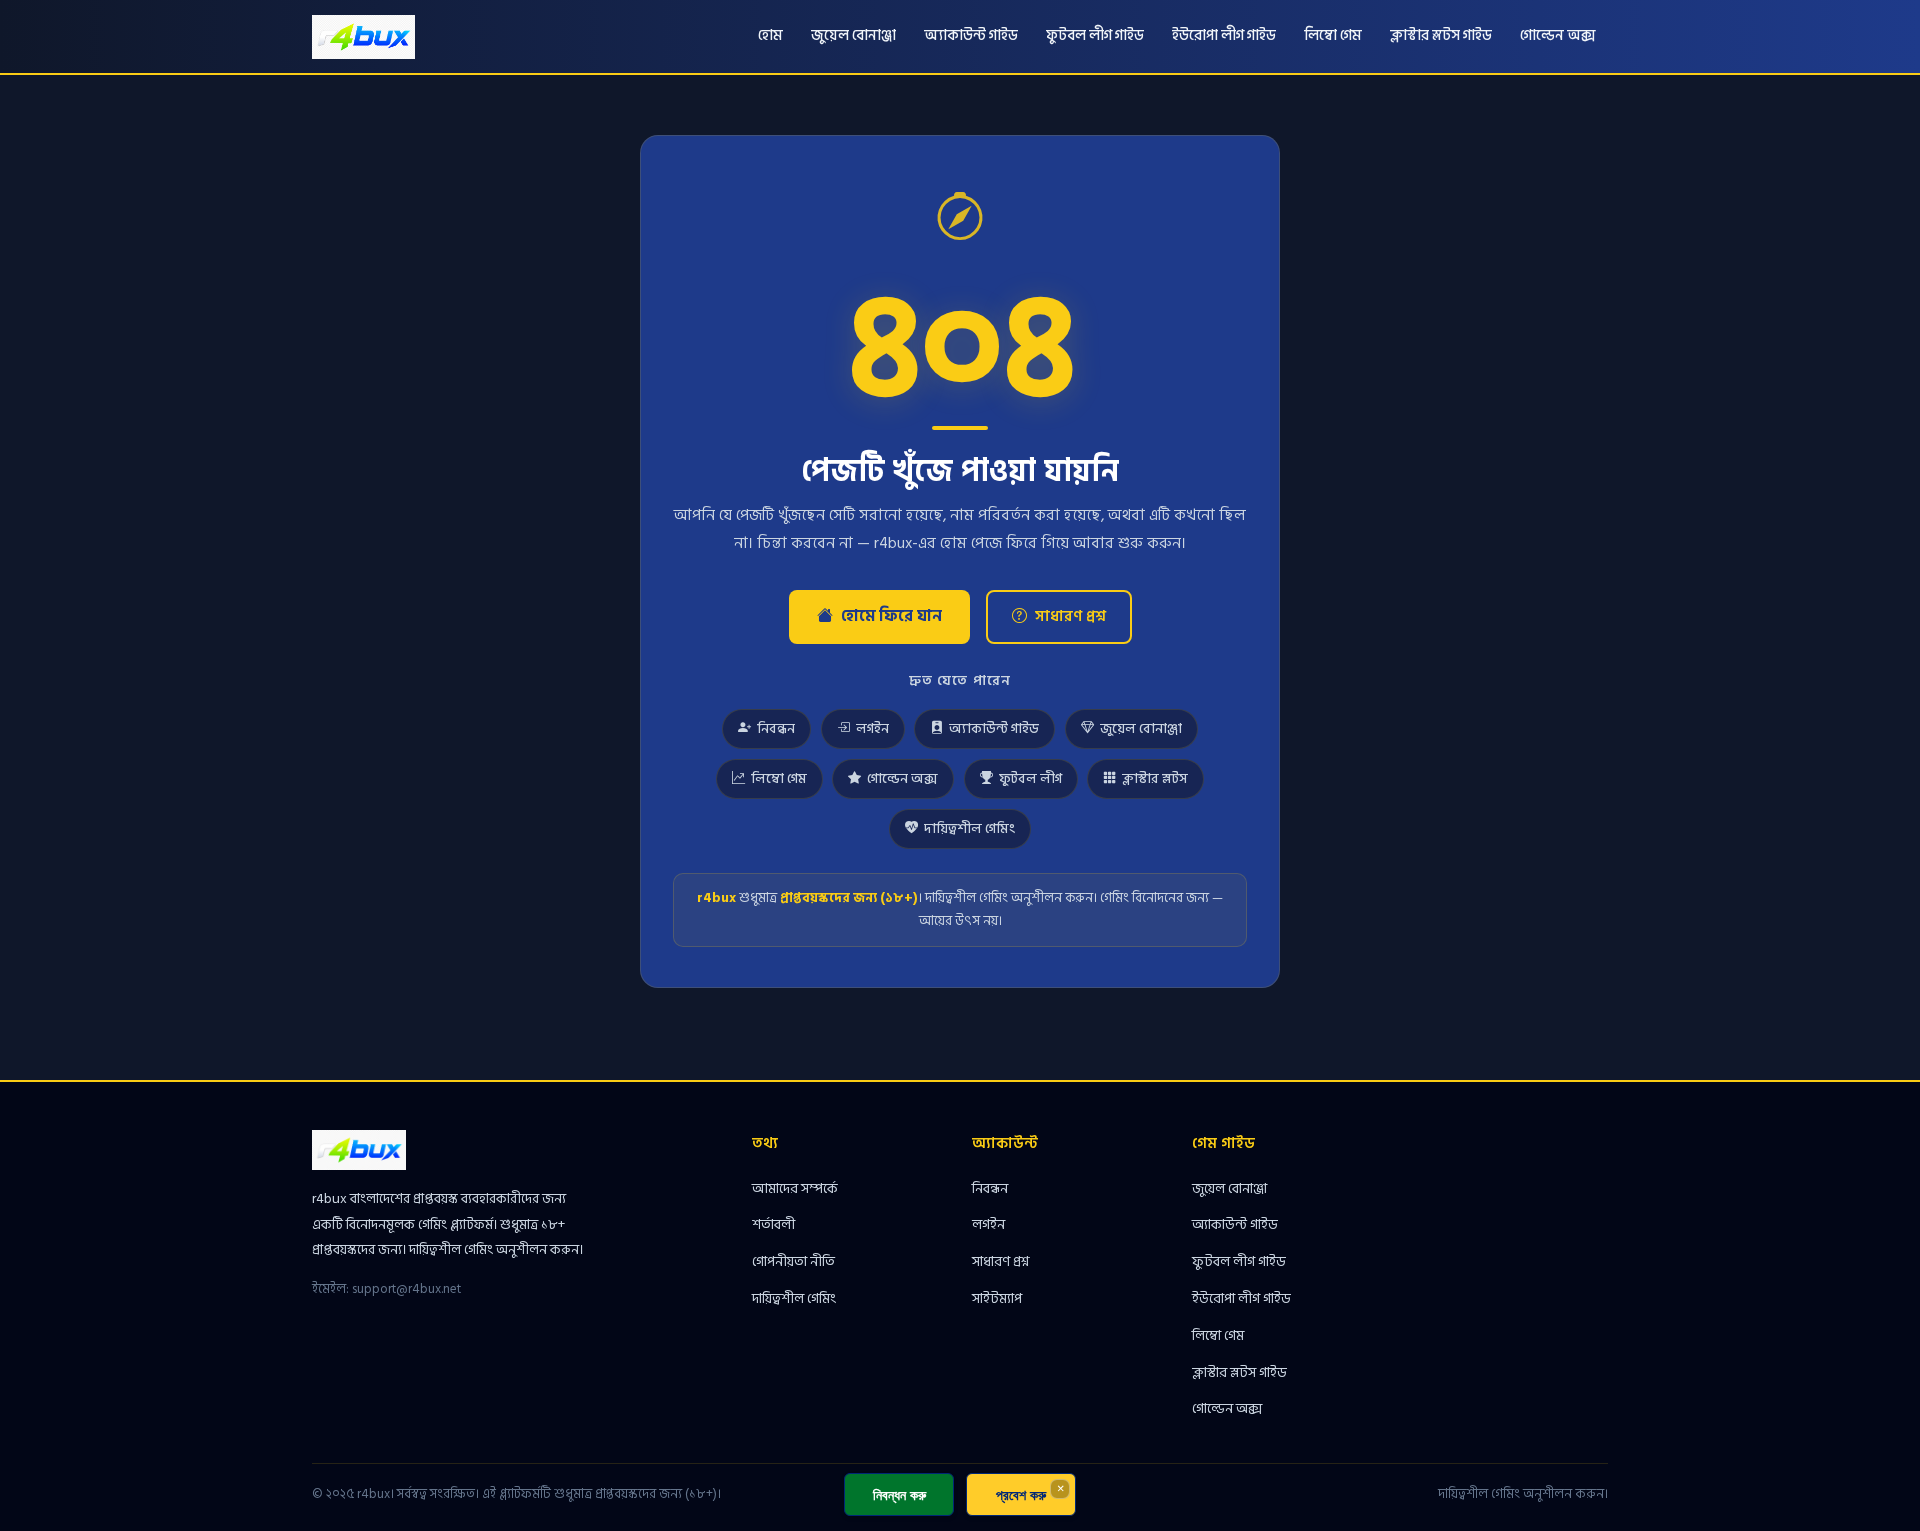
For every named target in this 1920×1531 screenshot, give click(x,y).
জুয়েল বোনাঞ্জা (853, 35)
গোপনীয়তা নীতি (793, 1261)
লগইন (872, 729)
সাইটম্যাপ (997, 1298)
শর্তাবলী (773, 1224)
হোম (770, 35)
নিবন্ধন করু (899, 1494)
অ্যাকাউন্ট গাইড (971, 35)
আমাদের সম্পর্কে (795, 1188)
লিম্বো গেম (1333, 35)
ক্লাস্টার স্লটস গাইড (1441, 35)
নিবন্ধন (776, 729)
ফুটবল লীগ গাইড (1095, 35)
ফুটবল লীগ (1030, 779)
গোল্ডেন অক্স (1558, 35)
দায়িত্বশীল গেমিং (969, 829)
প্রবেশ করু (1021, 1494)
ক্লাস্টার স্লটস (1155, 779)
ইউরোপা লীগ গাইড (1224, 35)
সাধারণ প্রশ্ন (1070, 616)
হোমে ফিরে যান (891, 616)
